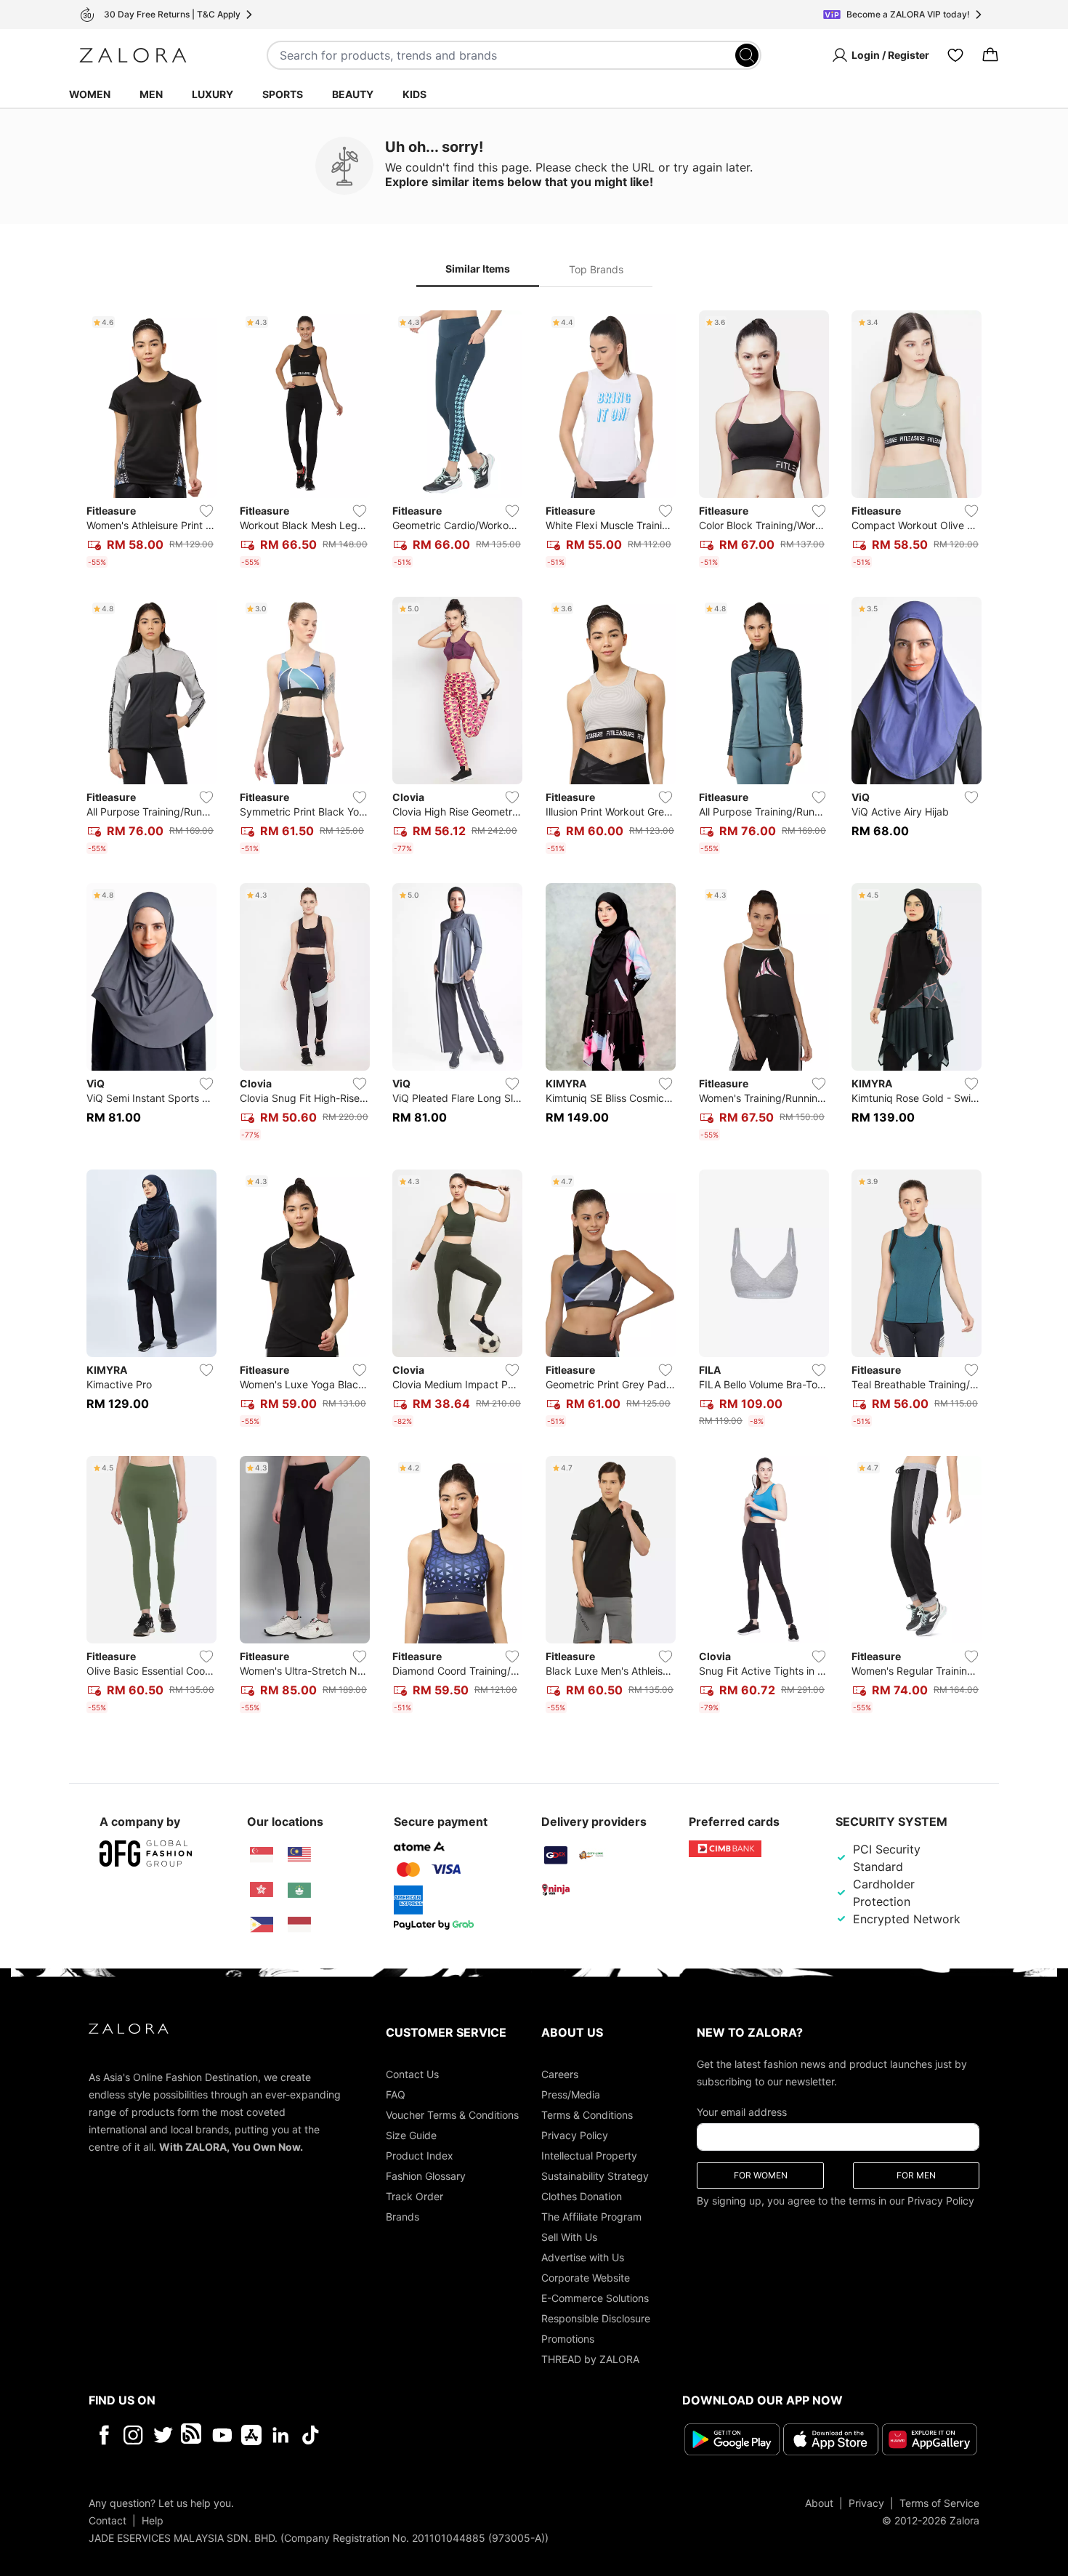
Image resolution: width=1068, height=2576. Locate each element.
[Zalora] (133, 55)
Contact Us (412, 2074)
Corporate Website (586, 2278)
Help (153, 2520)
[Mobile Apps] (251, 2435)
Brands (402, 2217)
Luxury (213, 94)
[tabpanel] (534, 1015)
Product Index (420, 2156)
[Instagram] (133, 2435)
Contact (108, 2520)
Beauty (353, 94)
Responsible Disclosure (596, 2318)
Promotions (568, 2339)
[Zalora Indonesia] (299, 1925)
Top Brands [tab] (596, 269)
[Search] (747, 55)
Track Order (414, 2196)
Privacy (866, 2503)
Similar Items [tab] (478, 269)
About (819, 2503)
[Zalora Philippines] (262, 1925)
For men (916, 2175)
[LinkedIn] (281, 2435)
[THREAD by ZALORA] (193, 2435)
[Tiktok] (405, 2435)
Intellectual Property (589, 2156)
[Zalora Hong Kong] (262, 1890)
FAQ (396, 2094)
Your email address (742, 2112)
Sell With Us (569, 2237)
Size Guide (411, 2135)
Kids (414, 94)
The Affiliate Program (591, 2217)
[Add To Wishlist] (206, 511)
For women (761, 2175)
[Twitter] (163, 2435)
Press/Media (571, 2094)
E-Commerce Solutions (595, 2298)
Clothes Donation (582, 2196)
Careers (560, 2074)
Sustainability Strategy (595, 2176)
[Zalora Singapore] (262, 1855)
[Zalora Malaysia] (299, 1855)
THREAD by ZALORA (590, 2359)
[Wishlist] (955, 55)
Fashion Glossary (426, 2176)
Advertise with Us (583, 2257)
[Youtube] (222, 2435)
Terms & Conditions (587, 2115)
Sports (283, 94)
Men (151, 94)
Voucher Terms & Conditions (452, 2115)
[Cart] (990, 55)
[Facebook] (104, 2435)
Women (90, 94)
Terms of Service (939, 2503)
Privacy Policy (575, 2135)
